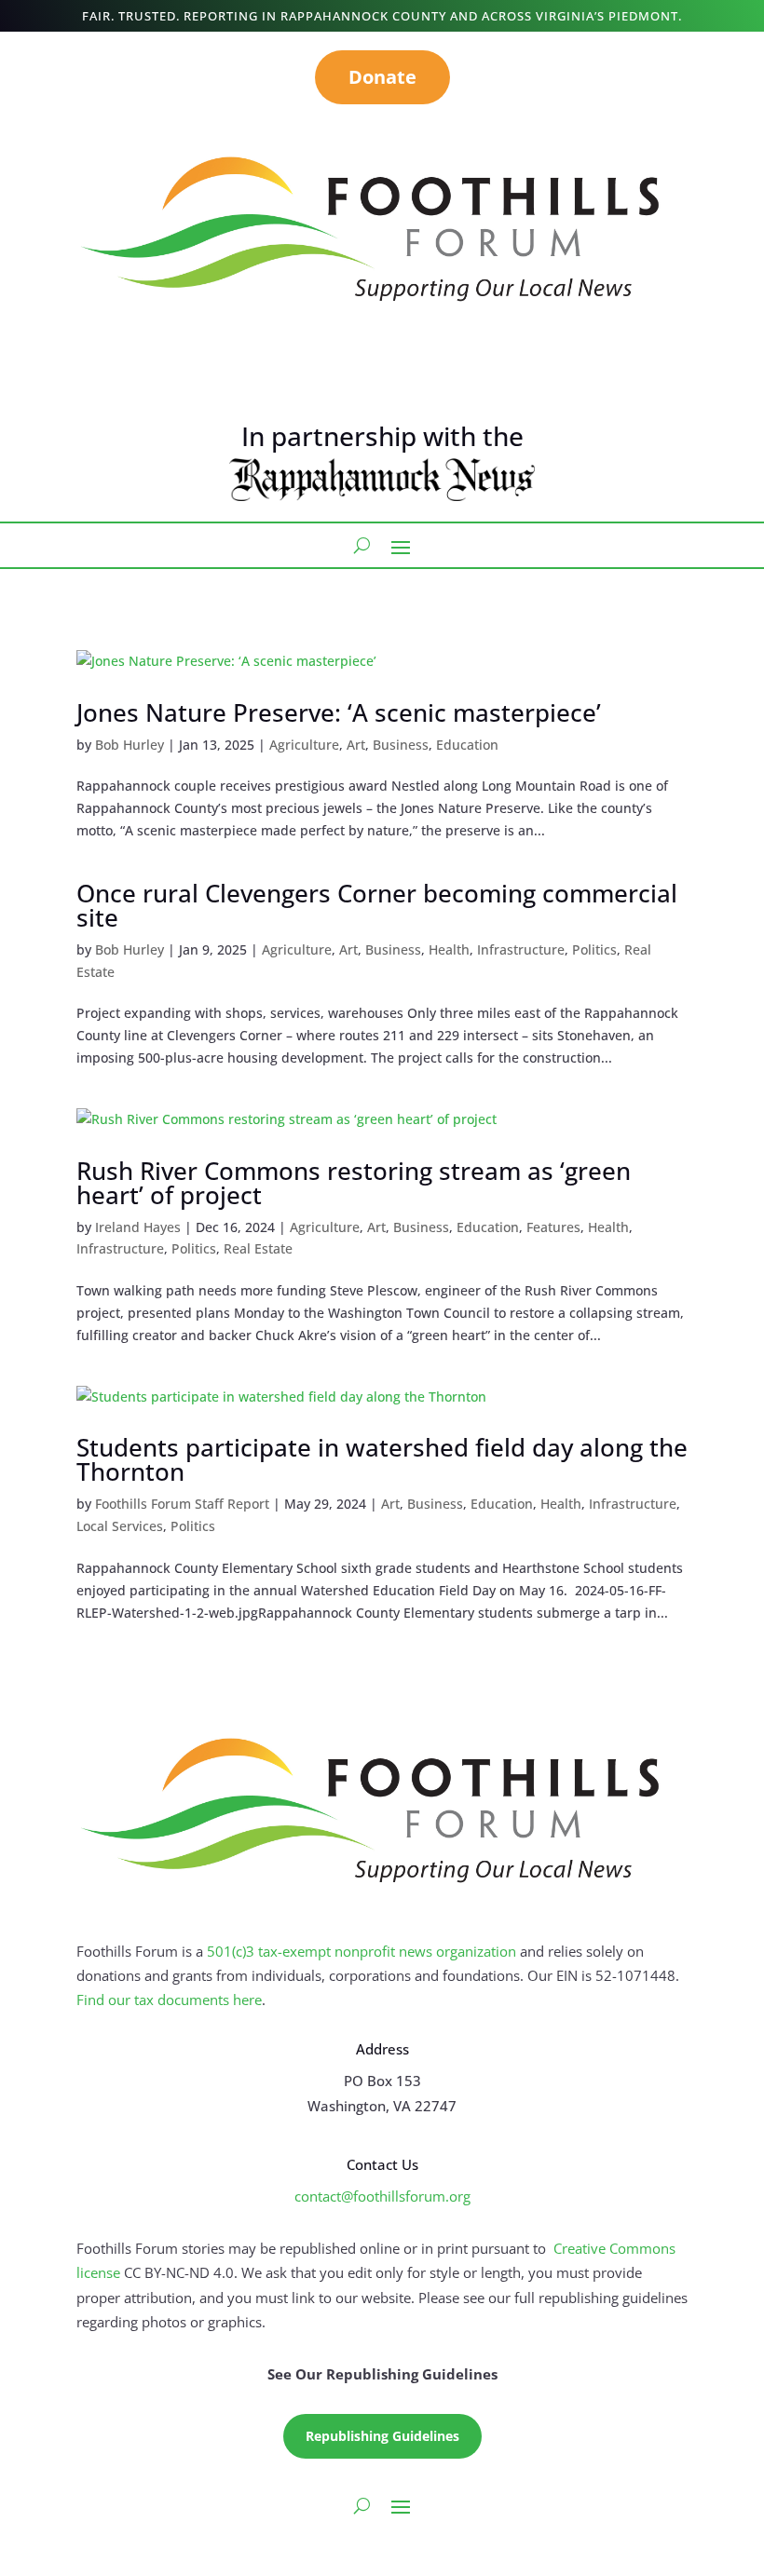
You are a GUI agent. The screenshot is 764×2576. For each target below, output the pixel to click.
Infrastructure (521, 949)
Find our (105, 2000)
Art (356, 745)
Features (553, 1227)
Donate (382, 77)
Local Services (120, 1526)
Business (401, 745)
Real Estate (258, 1248)
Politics (594, 949)
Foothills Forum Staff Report (182, 1504)
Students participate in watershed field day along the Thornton (382, 1459)
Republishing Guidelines (382, 2436)
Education (467, 745)
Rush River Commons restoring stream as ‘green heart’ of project (354, 1183)
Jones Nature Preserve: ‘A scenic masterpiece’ (339, 712)
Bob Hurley (130, 745)
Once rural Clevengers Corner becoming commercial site (377, 905)
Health (449, 949)
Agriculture (304, 745)
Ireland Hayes (138, 1227)
